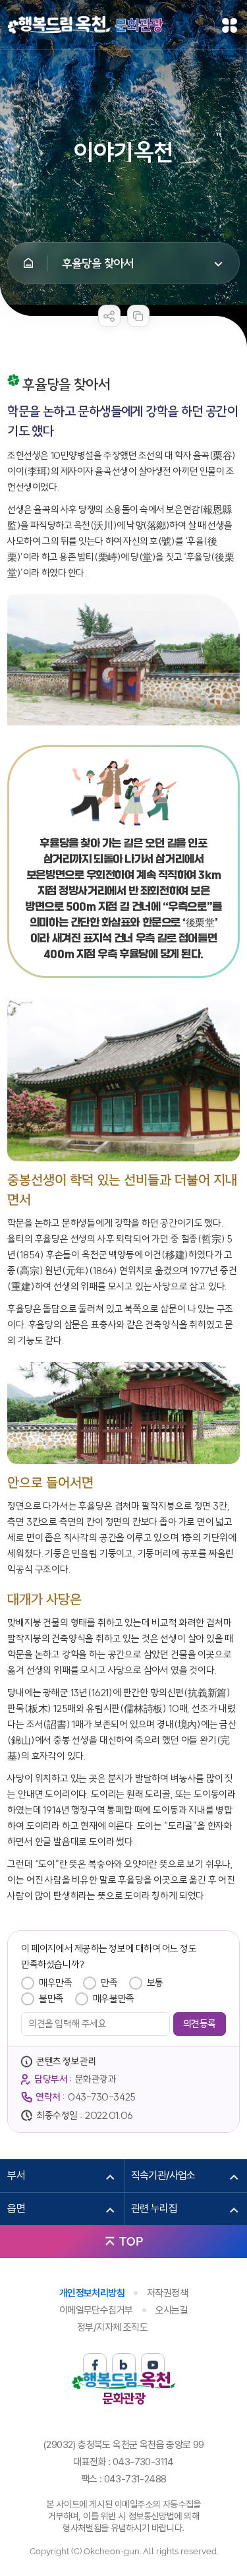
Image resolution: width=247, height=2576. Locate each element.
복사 (138, 316)
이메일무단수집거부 (96, 2310)
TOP (131, 2241)
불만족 (51, 1999)
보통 (155, 1983)
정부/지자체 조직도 (112, 2327)
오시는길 (172, 2310)
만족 (109, 1983)
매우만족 (55, 1983)
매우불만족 (114, 1999)
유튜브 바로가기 (153, 2365)
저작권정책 (167, 2293)
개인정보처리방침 (92, 2293)
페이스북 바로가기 (95, 2365)
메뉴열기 (230, 25)
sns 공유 (109, 316)
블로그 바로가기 (124, 2365)
